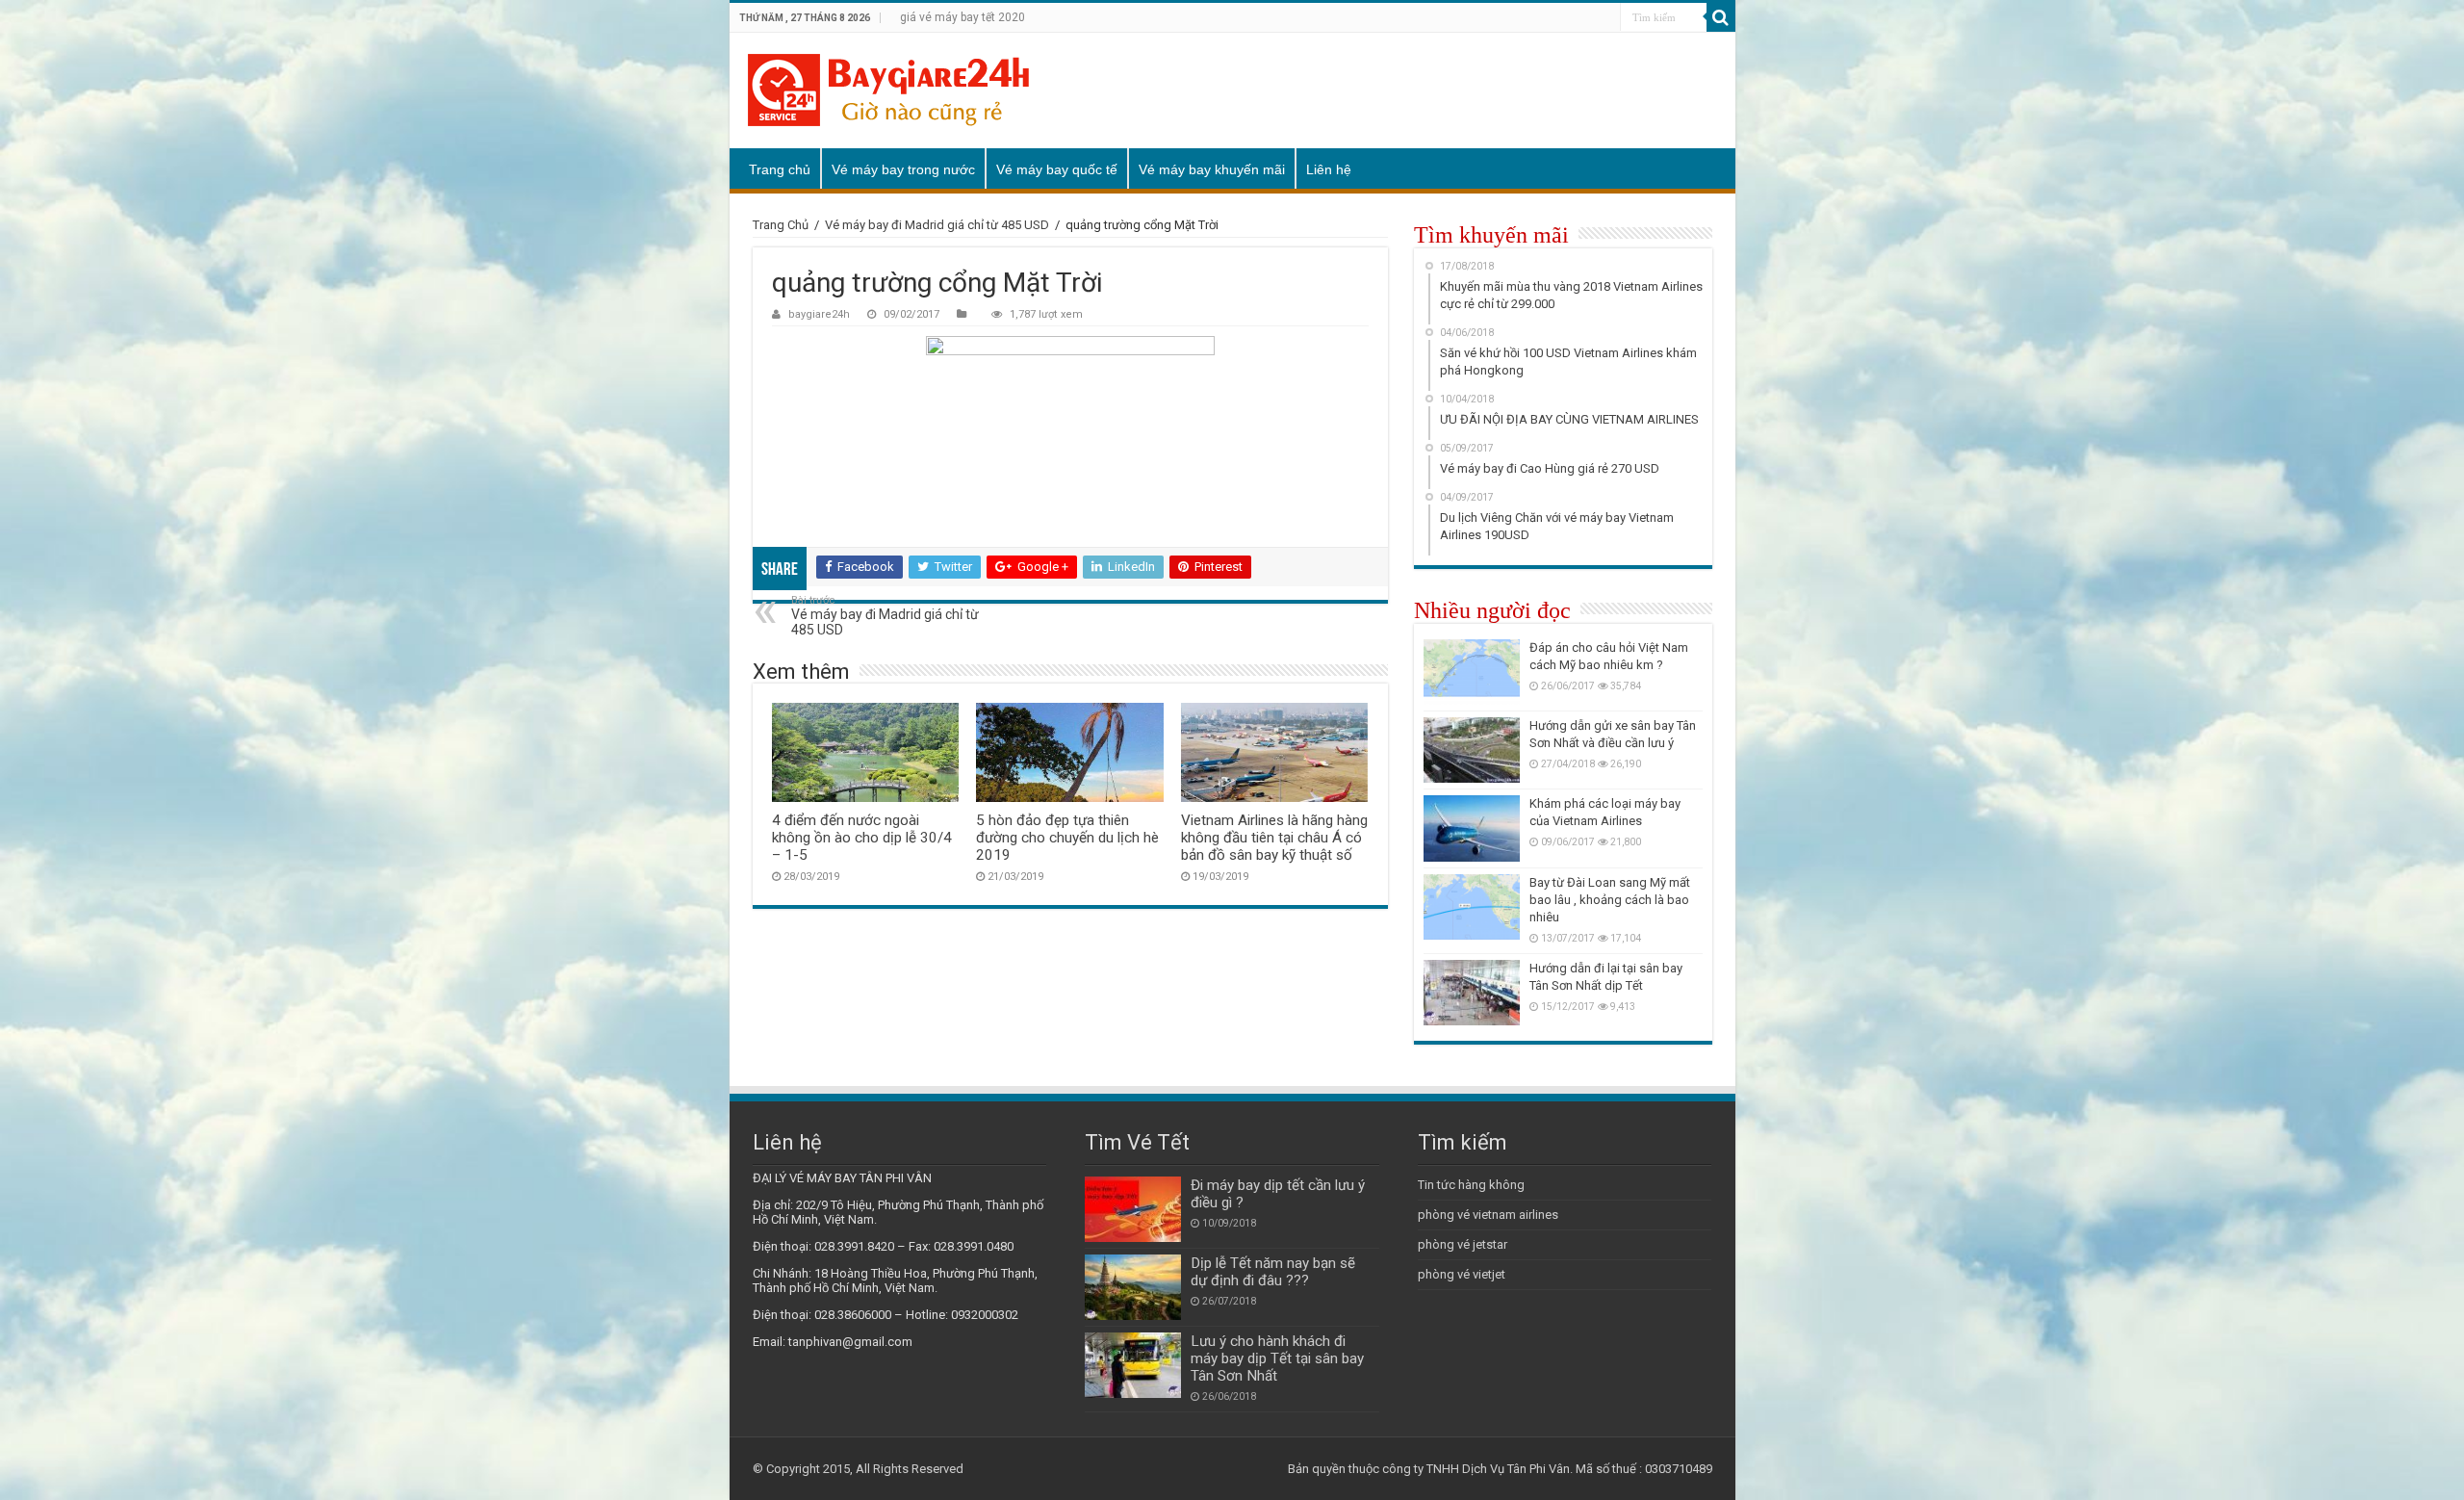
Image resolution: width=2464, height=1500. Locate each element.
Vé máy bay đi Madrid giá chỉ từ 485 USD (937, 225)
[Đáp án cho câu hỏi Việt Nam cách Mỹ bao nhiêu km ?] (1472, 672)
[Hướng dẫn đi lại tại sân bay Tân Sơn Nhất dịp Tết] (1472, 993)
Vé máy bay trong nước (903, 169)
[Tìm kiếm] (1721, 17)
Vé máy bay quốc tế (1057, 169)
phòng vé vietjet (1462, 1274)
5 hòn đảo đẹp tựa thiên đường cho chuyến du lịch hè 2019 (1067, 838)
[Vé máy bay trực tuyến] (888, 91)
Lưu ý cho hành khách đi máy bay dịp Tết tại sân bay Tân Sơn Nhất (1277, 1358)
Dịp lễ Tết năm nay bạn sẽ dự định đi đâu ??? (1273, 1272)
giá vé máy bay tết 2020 (962, 17)
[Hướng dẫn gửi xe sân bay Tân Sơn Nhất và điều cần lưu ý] (1472, 750)
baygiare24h (819, 314)
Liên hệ (1329, 169)
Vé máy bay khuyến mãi (1212, 169)
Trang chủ (780, 169)
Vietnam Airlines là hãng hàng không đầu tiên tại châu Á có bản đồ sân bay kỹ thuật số (1274, 838)
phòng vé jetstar (1463, 1244)
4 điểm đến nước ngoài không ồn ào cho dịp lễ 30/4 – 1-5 (862, 838)
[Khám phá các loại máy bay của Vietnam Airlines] (1472, 828)
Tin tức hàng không (1471, 1185)
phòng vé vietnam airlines (1488, 1215)
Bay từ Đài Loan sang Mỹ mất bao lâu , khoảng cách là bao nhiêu (1610, 900)
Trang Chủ (781, 225)
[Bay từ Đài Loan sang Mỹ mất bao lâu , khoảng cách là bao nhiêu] (1472, 907)
